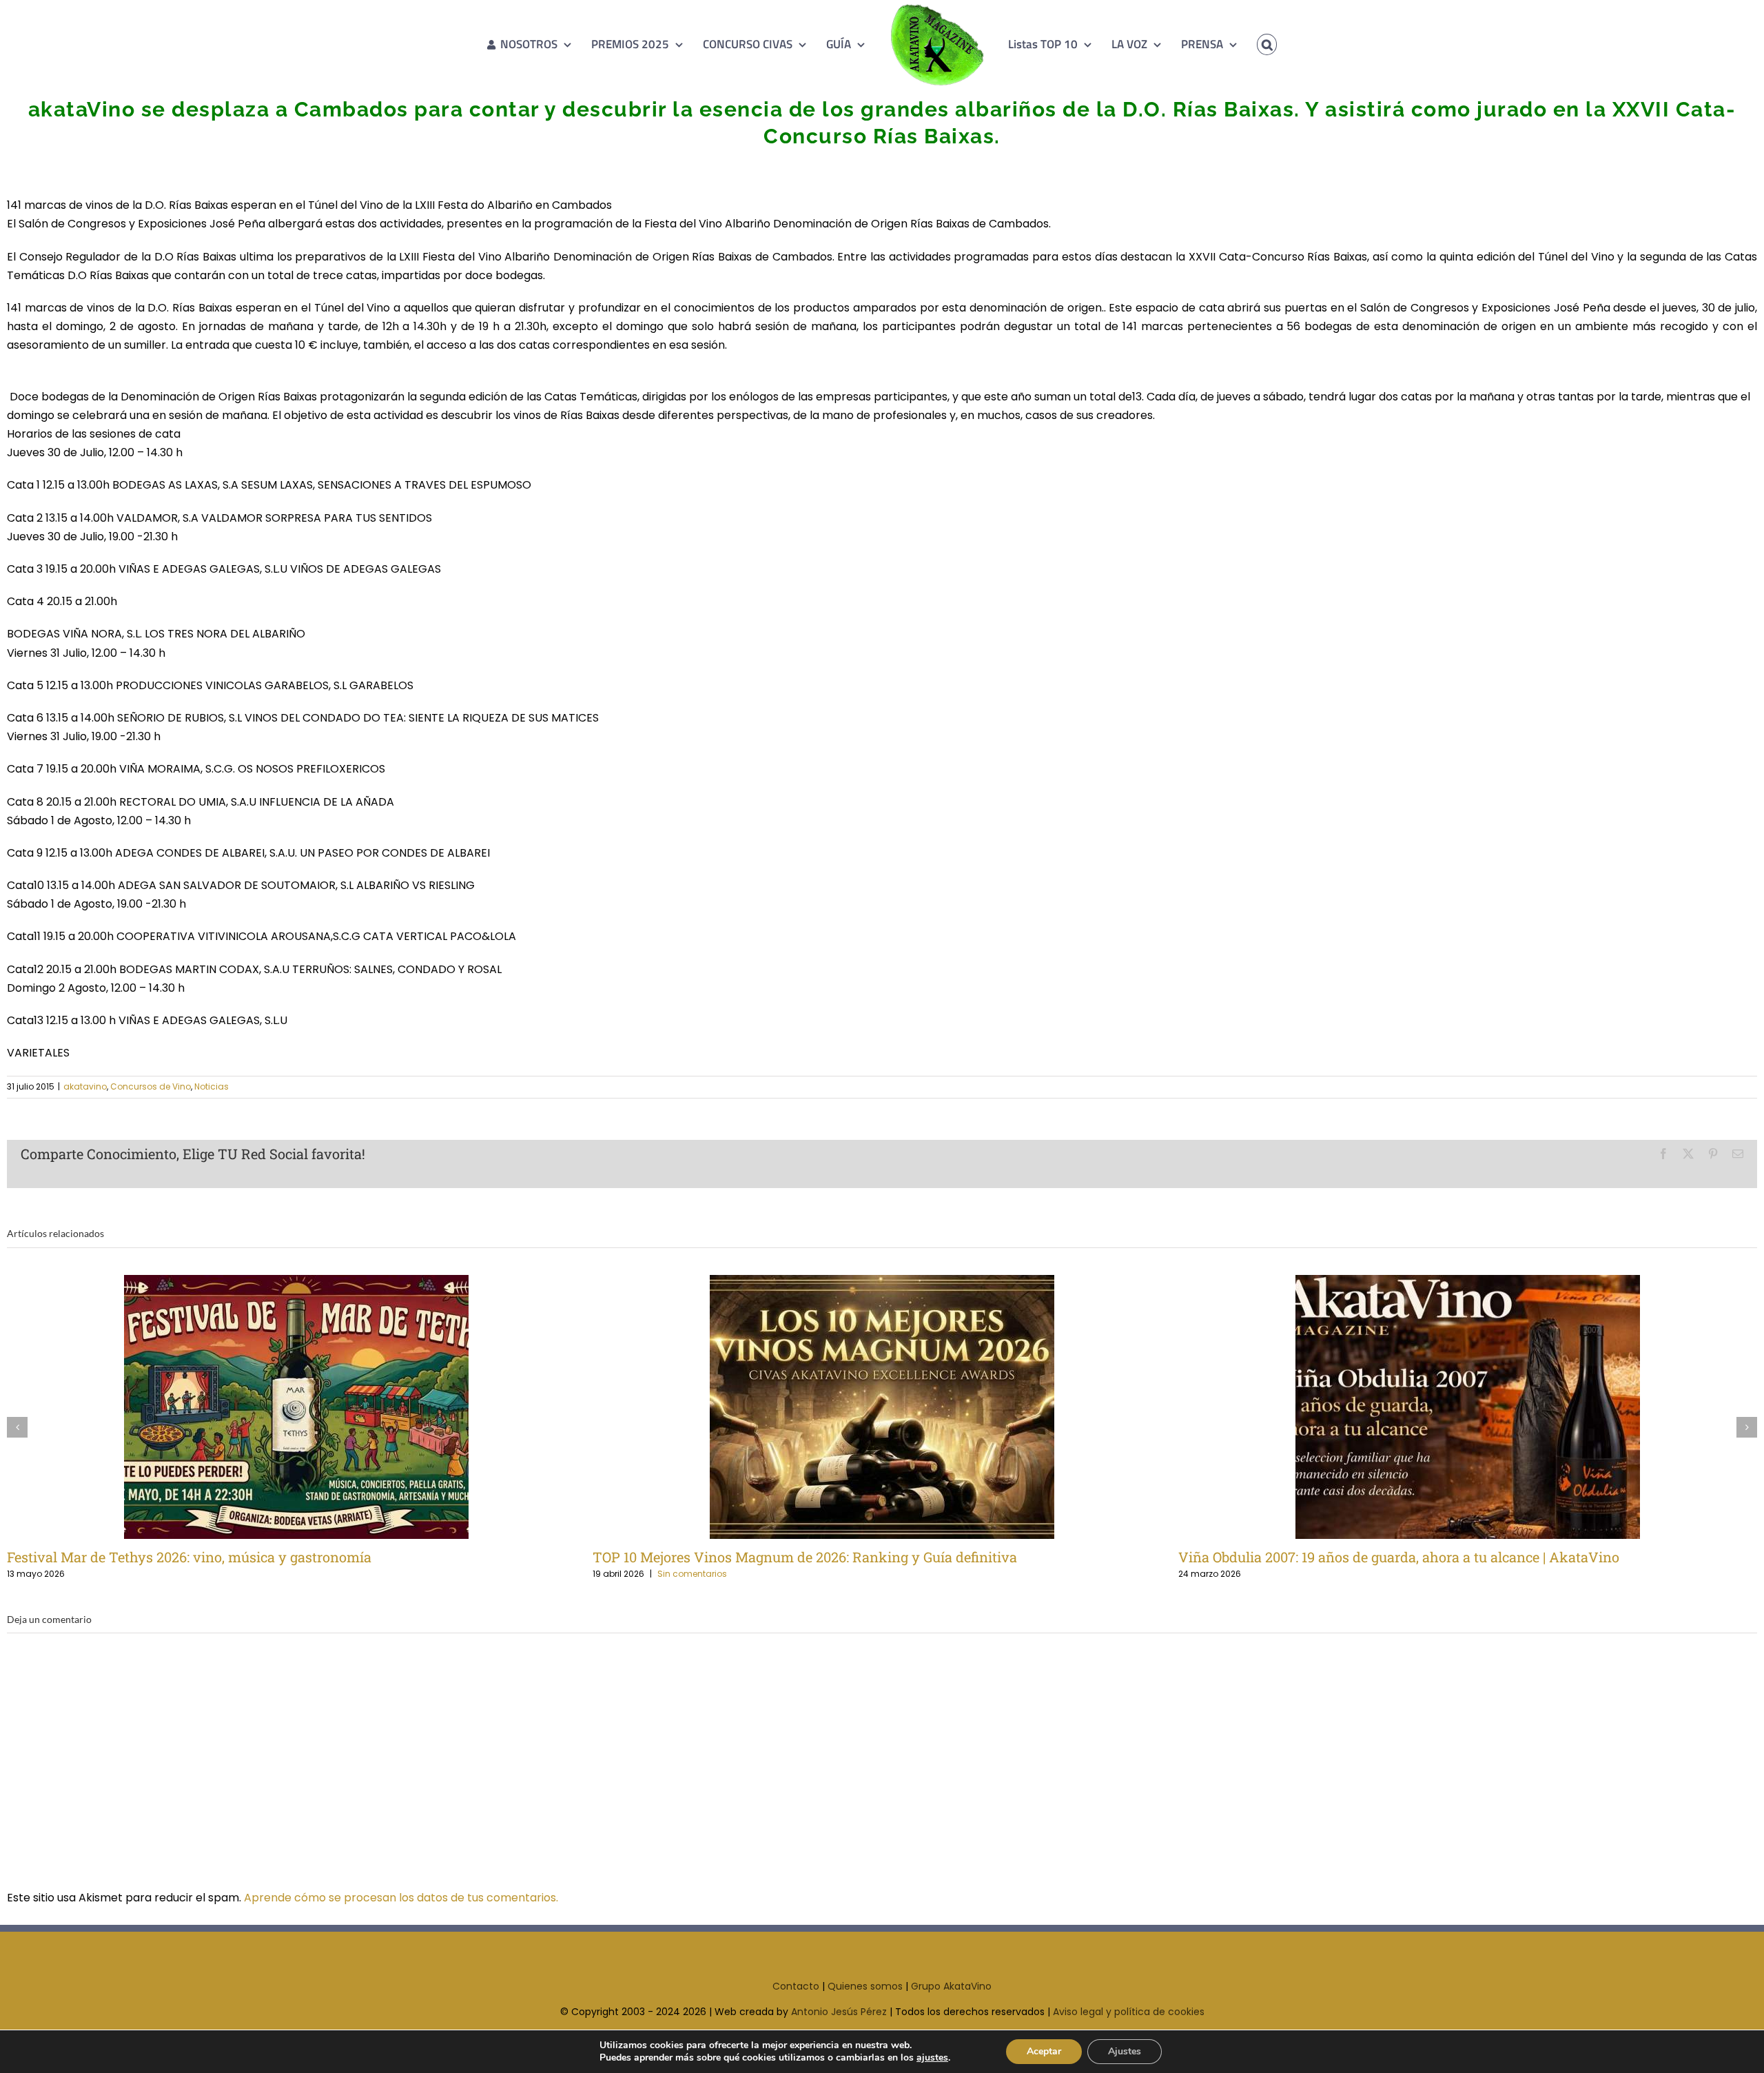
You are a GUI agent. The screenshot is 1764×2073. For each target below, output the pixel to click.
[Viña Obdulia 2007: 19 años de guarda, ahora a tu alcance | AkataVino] (1468, 1407)
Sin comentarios (692, 1574)
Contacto (796, 1986)
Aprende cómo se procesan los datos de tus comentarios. (401, 1898)
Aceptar (1044, 2051)
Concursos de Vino (151, 1086)
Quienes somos (865, 1986)
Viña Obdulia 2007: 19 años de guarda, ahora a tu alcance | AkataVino (1445, 1407)
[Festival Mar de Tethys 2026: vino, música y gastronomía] (296, 1407)
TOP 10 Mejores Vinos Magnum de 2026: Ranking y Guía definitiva (860, 1407)
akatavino (85, 1086)
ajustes (932, 2058)
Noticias (212, 1086)
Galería (319, 1407)
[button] (1247, 44)
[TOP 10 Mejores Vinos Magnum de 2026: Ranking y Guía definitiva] (882, 1407)
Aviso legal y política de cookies (1129, 2012)
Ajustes (1125, 2051)
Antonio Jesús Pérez (839, 2012)
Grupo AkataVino (951, 1986)
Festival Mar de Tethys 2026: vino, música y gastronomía (274, 1407)
